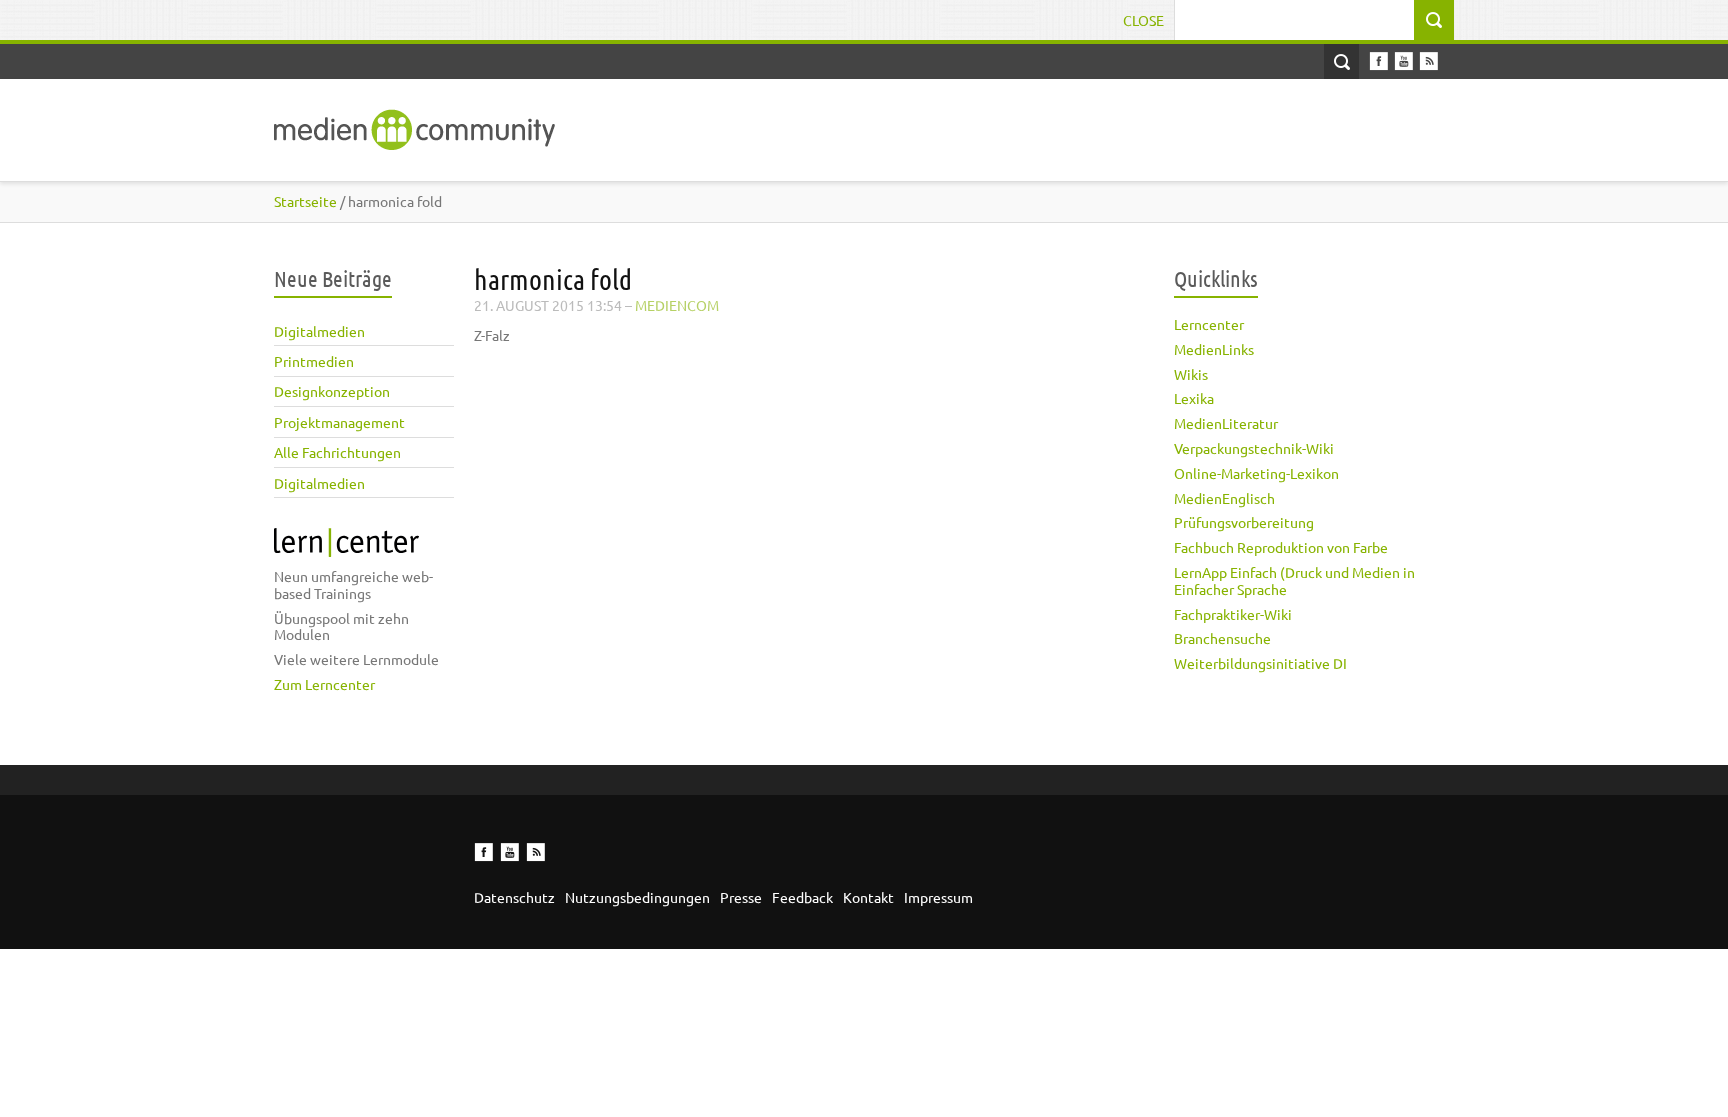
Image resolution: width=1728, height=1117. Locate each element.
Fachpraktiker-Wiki (1233, 614)
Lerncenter (1209, 324)
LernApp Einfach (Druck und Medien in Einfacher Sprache (1294, 580)
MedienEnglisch (1224, 498)
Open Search (1341, 61)
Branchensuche (1222, 638)
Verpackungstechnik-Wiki (1254, 448)
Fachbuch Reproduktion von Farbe (1281, 547)
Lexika (1194, 398)
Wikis (1191, 374)
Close (1143, 20)
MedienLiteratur (1226, 423)
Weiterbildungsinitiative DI (1260, 663)
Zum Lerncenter (324, 684)
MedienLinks (1214, 349)
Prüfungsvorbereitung (1244, 522)
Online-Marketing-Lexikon (1256, 473)
